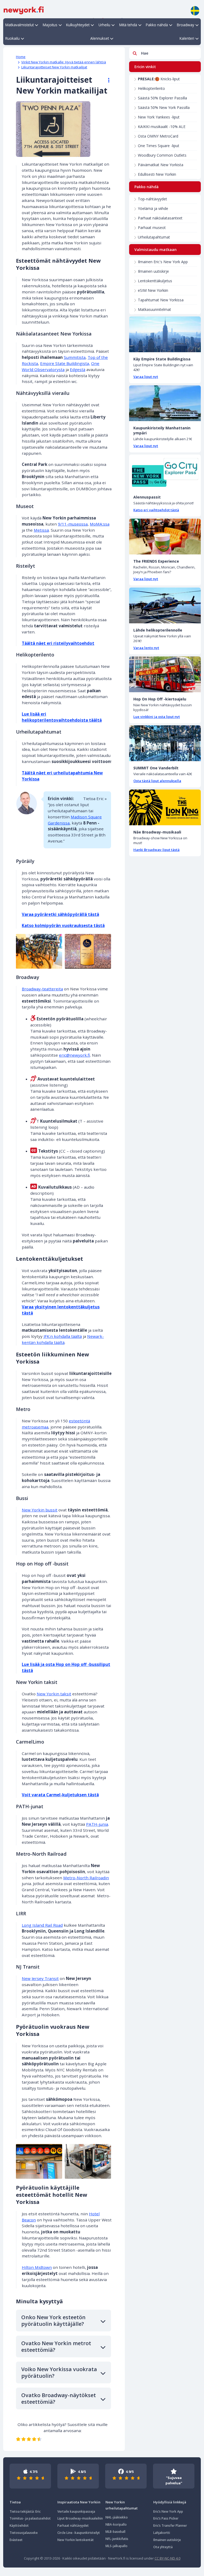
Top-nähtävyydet (152, 199)
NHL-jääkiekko (117, 2517)
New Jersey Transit (40, 1978)
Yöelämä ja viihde (153, 208)
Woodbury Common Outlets (162, 155)
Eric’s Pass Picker (166, 2518)
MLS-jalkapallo (116, 2546)
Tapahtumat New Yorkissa (161, 300)
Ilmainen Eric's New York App (163, 262)
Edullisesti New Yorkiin (157, 174)
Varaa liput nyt (146, 377)
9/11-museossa (73, 524)
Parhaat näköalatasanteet (160, 218)
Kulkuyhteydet (78, 25)
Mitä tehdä (128, 25)
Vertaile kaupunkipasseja (76, 2511)
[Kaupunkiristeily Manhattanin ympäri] (165, 403)
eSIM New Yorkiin (153, 290)
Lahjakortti (162, 2533)
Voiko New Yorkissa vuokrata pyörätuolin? (59, 2372)
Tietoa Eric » (95, 799)
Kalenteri (187, 38)
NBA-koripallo (116, 2524)
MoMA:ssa (100, 524)
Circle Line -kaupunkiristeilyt (79, 2533)
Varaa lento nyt (146, 648)
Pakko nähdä (157, 25)
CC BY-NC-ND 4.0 (167, 2558)
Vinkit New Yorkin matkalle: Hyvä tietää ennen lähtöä (64, 62)
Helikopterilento (151, 88)
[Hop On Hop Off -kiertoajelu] (165, 674)
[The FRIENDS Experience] (165, 537)
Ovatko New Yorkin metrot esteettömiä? (56, 2346)
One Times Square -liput (159, 146)
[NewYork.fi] (24, 10)
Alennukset (100, 38)
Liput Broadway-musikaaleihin (80, 2518)
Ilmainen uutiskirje (153, 271)
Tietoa (15, 2502)
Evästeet (16, 2540)
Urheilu (104, 25)
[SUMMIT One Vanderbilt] (165, 743)
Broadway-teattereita (42, 989)
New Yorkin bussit (40, 1510)
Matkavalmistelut (20, 25)
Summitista (75, 357)
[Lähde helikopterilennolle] (165, 605)
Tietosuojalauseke (24, 2533)
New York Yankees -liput (159, 117)
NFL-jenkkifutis (117, 2539)
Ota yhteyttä (163, 2547)
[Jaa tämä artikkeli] (106, 80)
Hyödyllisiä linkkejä (170, 2502)
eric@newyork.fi (75, 1055)
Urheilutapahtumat (154, 237)
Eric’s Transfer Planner (170, 2526)
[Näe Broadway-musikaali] (165, 807)
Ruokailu (12, 38)
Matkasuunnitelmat (154, 309)
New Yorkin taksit (54, 1694)
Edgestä (78, 369)
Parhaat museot (152, 228)
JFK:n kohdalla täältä (63, 1336)
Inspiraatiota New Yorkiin (79, 2502)
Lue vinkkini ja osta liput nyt (157, 717)
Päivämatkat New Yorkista (161, 165)
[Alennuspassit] (165, 472)
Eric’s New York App (168, 2511)
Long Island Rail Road (42, 1925)
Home (21, 57)
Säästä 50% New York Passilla (164, 107)
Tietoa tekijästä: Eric (25, 2511)
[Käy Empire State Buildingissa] (165, 334)
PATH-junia (97, 1824)
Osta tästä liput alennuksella (157, 781)
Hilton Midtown (37, 2267)
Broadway (186, 25)
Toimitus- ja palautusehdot (30, 2518)
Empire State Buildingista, (65, 363)
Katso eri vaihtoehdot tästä (156, 510)
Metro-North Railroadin (86, 1878)
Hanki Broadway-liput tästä (156, 850)
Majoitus (50, 25)
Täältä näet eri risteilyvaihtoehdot (58, 643)
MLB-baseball (115, 2532)
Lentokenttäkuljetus (155, 281)
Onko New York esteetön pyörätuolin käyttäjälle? (53, 2321)
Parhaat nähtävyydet (73, 2526)
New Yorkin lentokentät (76, 2540)
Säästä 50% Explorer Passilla (162, 98)
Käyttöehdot (19, 2526)
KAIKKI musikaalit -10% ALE (162, 127)
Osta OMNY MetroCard (158, 136)
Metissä (41, 530)
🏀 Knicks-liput (159, 79)
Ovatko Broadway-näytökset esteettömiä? (59, 2398)
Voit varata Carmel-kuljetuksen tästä (60, 1795)
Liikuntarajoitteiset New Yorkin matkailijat (54, 67)
